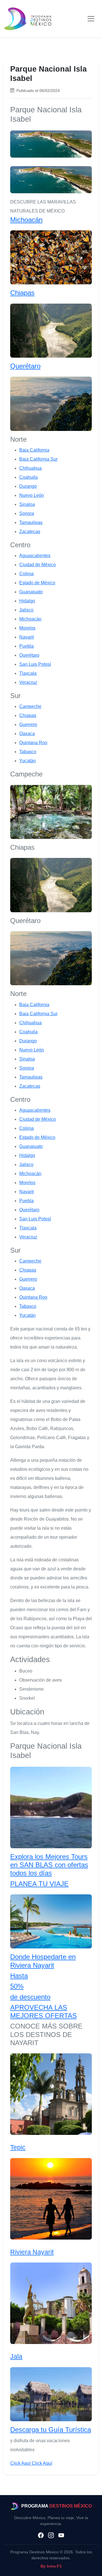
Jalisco (26, 610)
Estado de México (37, 583)
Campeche (30, 706)
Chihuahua (30, 468)
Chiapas (22, 293)
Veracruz (28, 682)
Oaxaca (27, 734)
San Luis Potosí (35, 664)
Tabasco (28, 752)
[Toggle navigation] (91, 19)
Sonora (27, 513)
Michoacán (26, 220)
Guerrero (28, 724)
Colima (26, 574)
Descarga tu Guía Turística (51, 2430)
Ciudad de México (38, 565)
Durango (28, 486)
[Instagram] (51, 2536)
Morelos (27, 628)
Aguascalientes (35, 556)
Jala (16, 2356)
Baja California (34, 450)
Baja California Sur (38, 459)
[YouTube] (61, 2536)
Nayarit (26, 637)
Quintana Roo (33, 743)
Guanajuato (31, 592)
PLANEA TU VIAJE (39, 1884)
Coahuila (28, 477)
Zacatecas (30, 532)
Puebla (26, 646)
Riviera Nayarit (32, 2252)
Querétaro (25, 366)
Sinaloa (27, 504)
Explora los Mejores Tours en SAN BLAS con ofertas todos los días (49, 1865)
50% (17, 1986)
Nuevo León (32, 495)
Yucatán (27, 761)
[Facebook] (41, 2536)
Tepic (18, 2147)
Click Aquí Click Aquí (31, 2463)
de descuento (30, 1997)
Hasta (19, 1976)
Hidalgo (27, 601)
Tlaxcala (28, 673)
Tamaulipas (31, 522)
